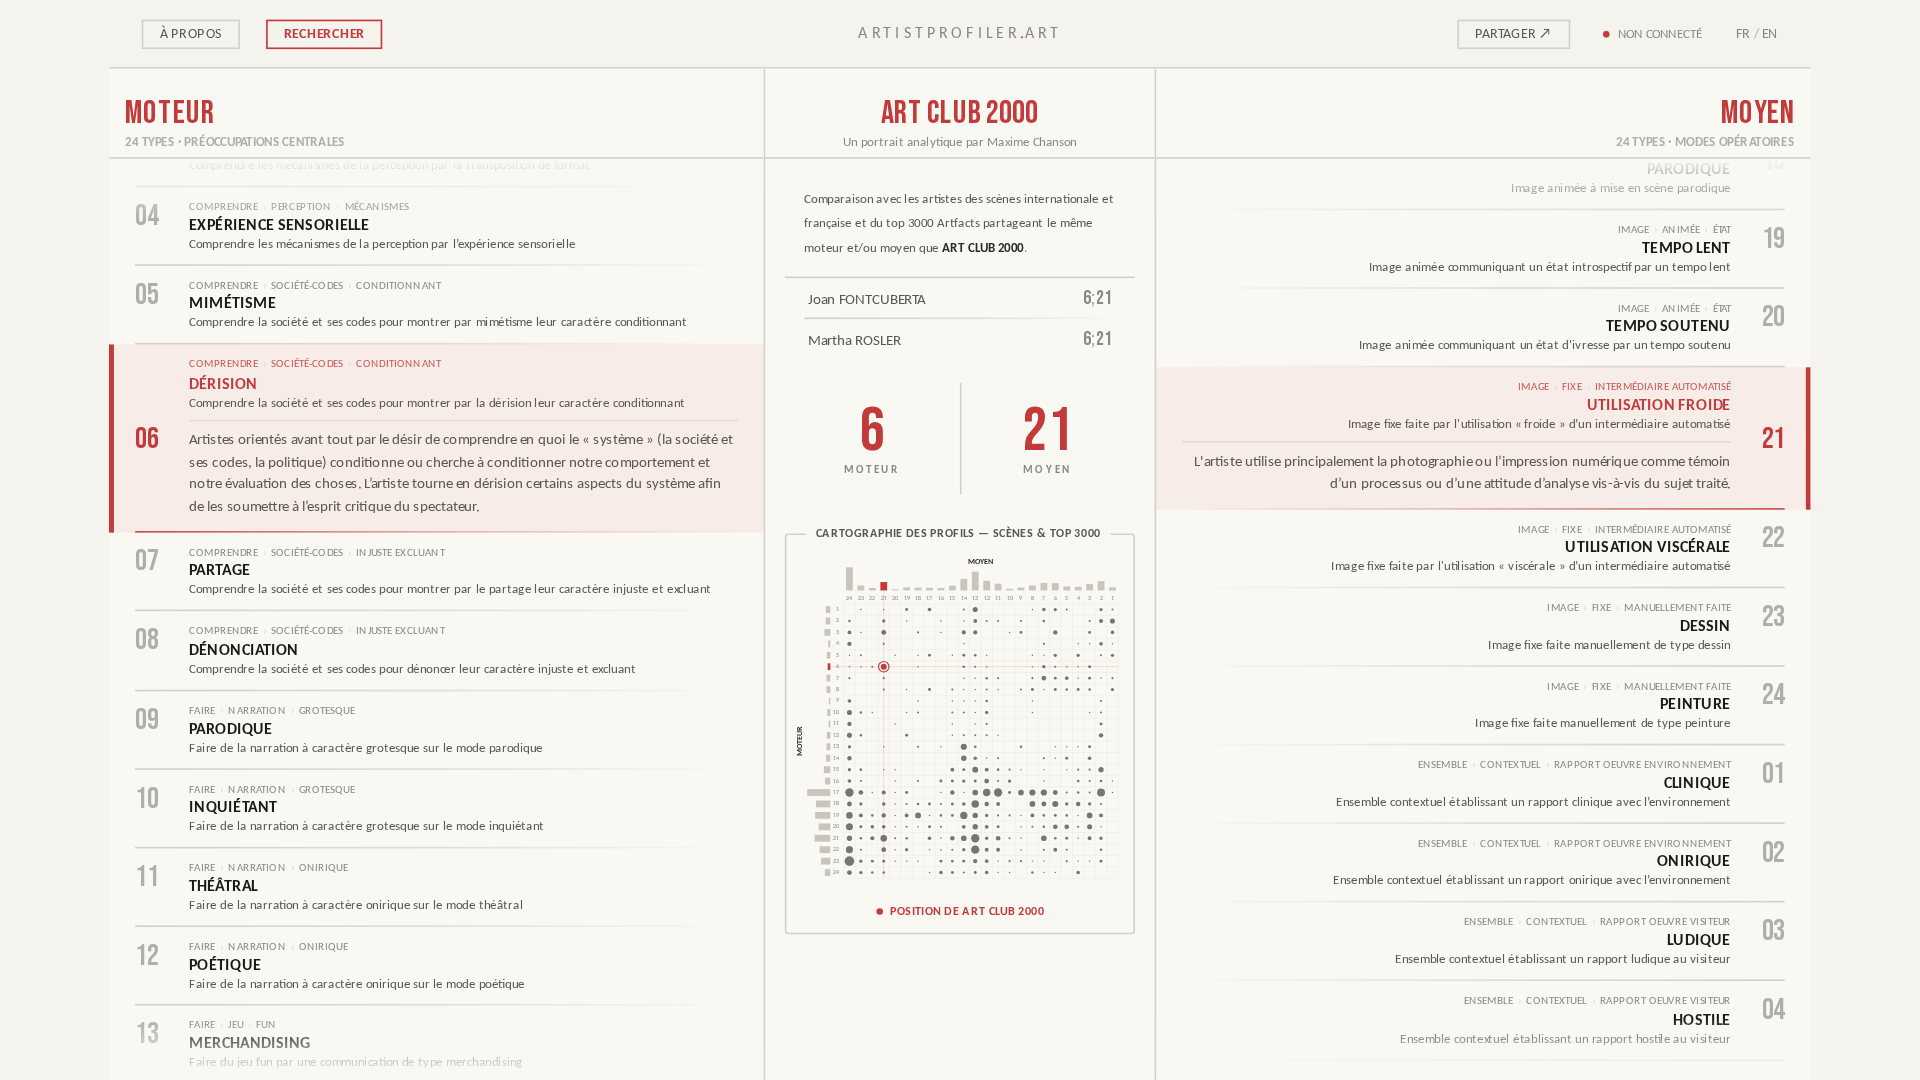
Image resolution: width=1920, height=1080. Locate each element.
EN (1770, 33)
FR (1743, 33)
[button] (960, 733)
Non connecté (1660, 33)
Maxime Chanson (1032, 142)
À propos (191, 33)
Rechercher (324, 33)
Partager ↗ (1513, 33)
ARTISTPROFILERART (960, 34)
